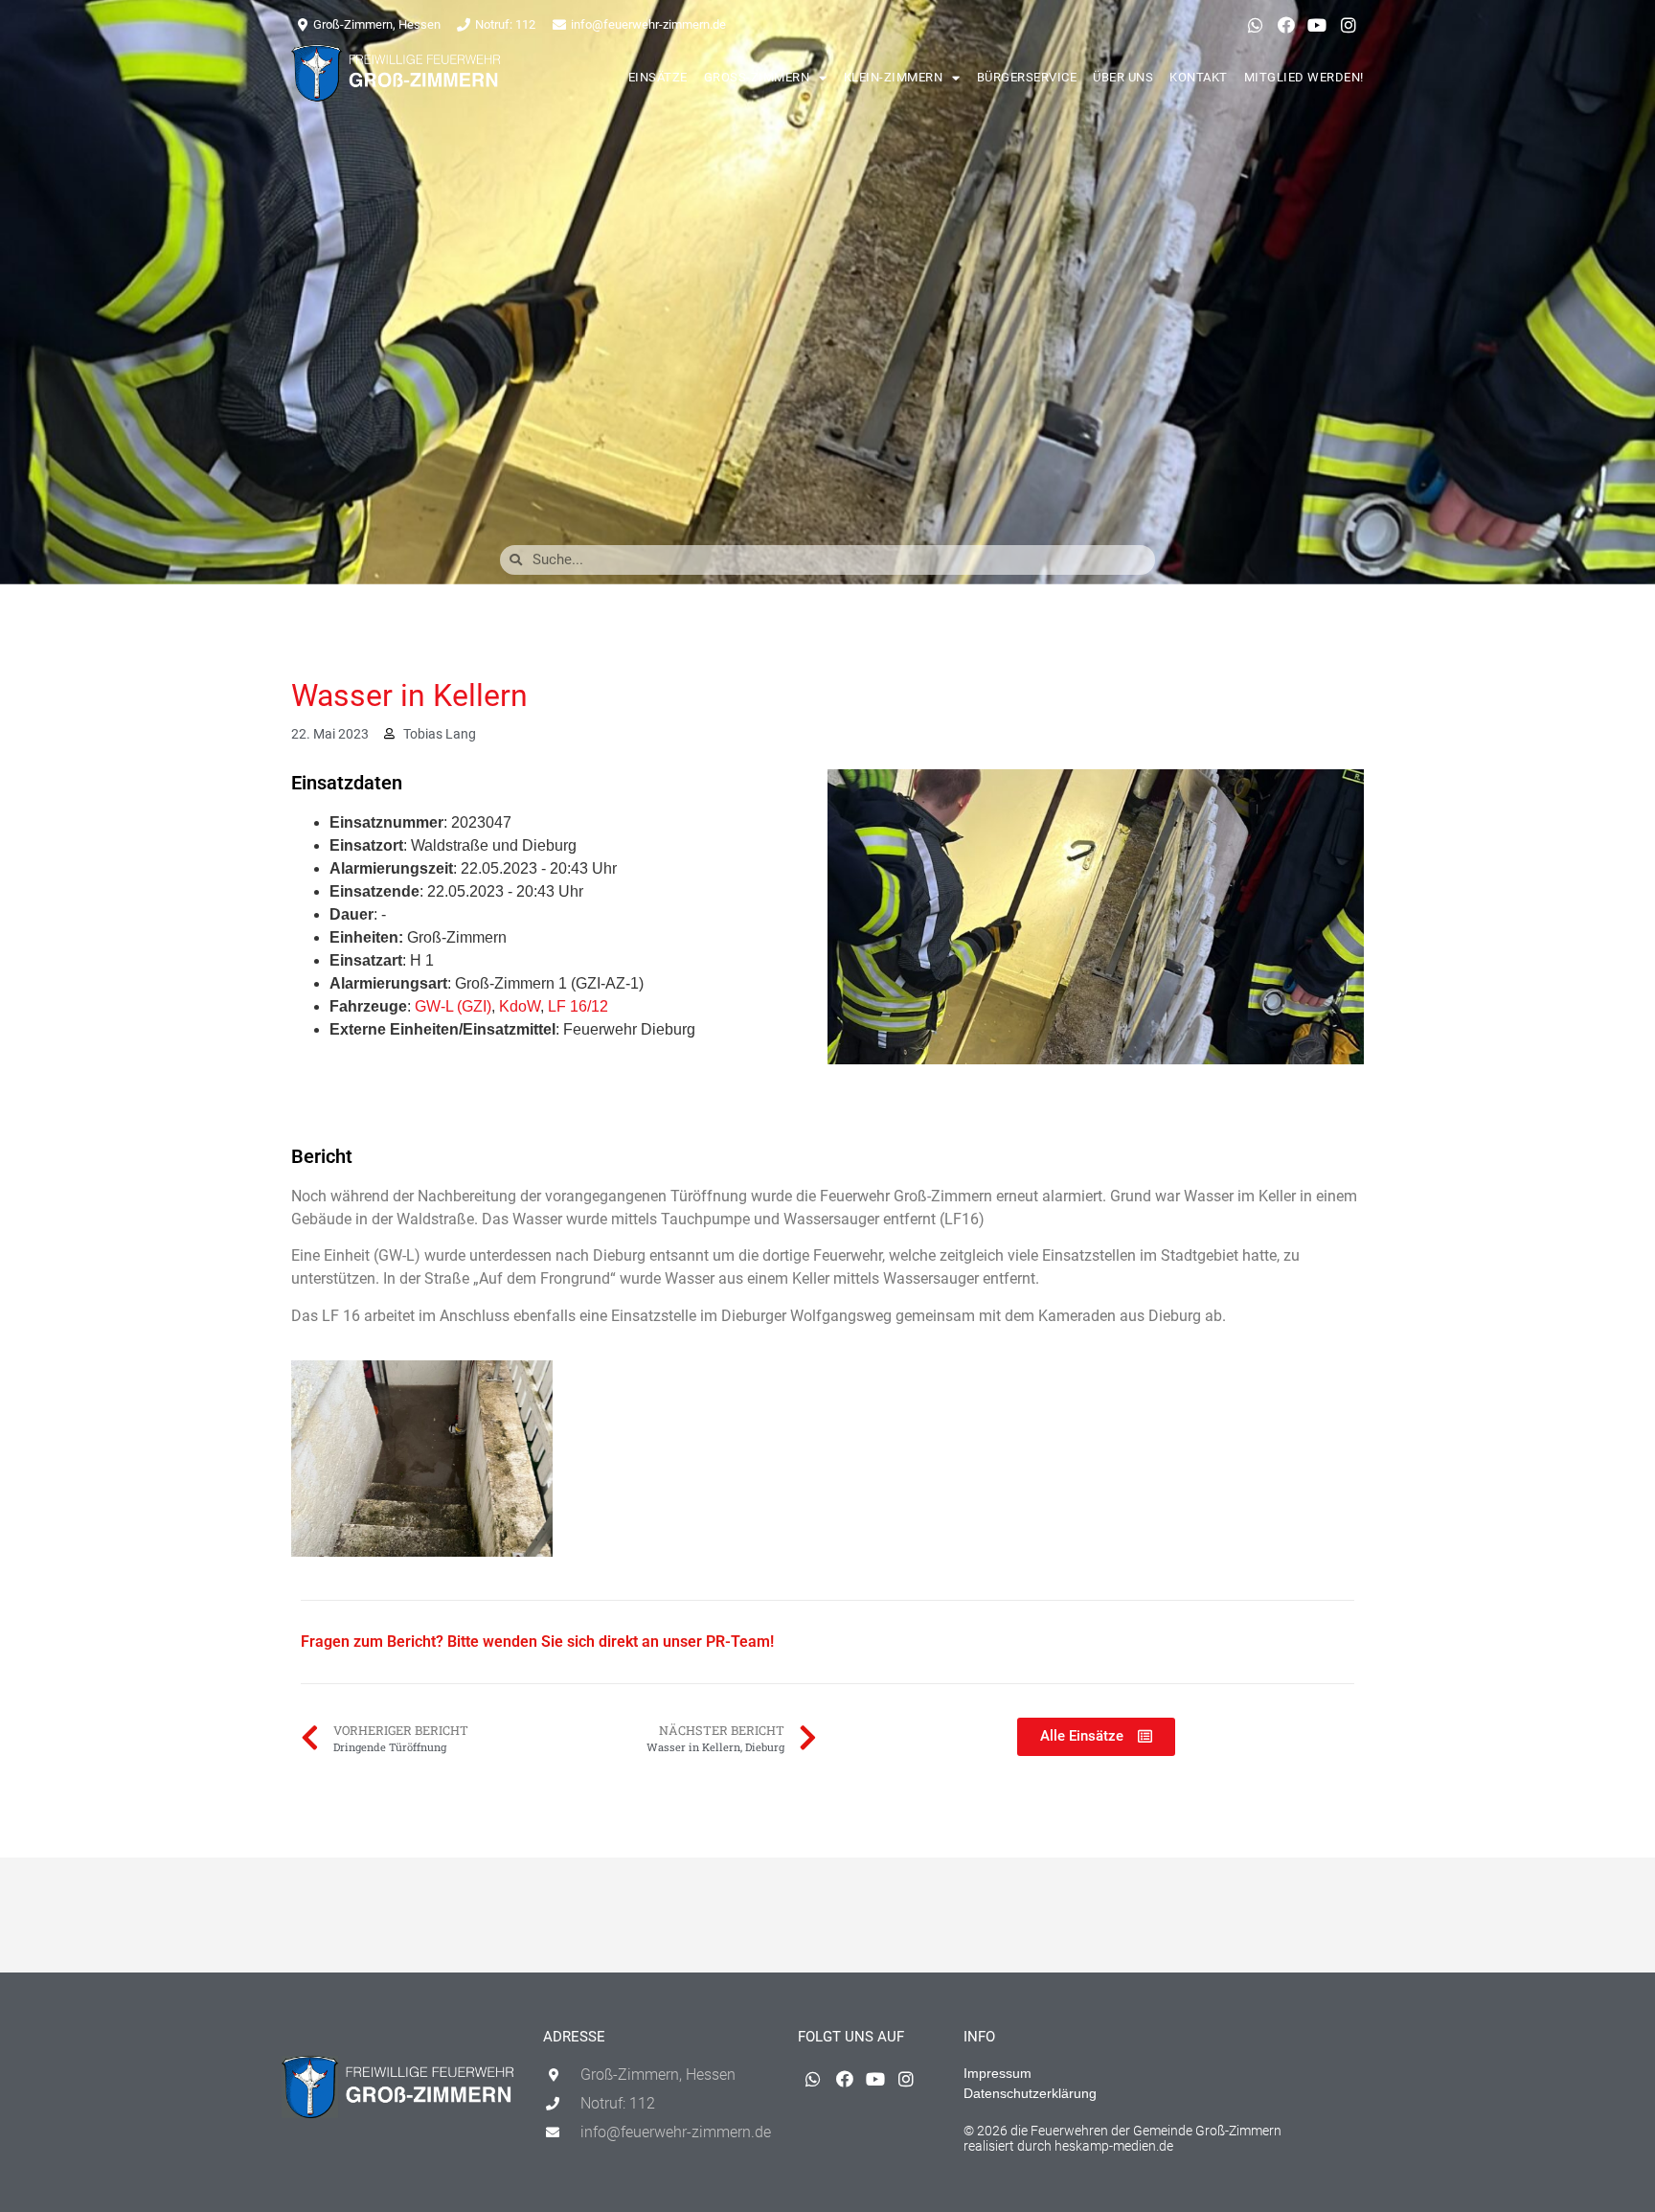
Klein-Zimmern (894, 77)
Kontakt (1199, 77)
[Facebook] (1286, 25)
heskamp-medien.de (1114, 2146)
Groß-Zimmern (757, 77)
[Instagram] (1349, 25)
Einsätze (658, 77)
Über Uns (1123, 77)
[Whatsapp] (1255, 25)
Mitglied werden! (1304, 77)
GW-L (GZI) (453, 1006)
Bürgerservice (1027, 77)
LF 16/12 (578, 1006)
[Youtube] (1317, 25)
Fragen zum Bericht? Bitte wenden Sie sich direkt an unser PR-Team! (537, 1642)
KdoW (520, 1006)
